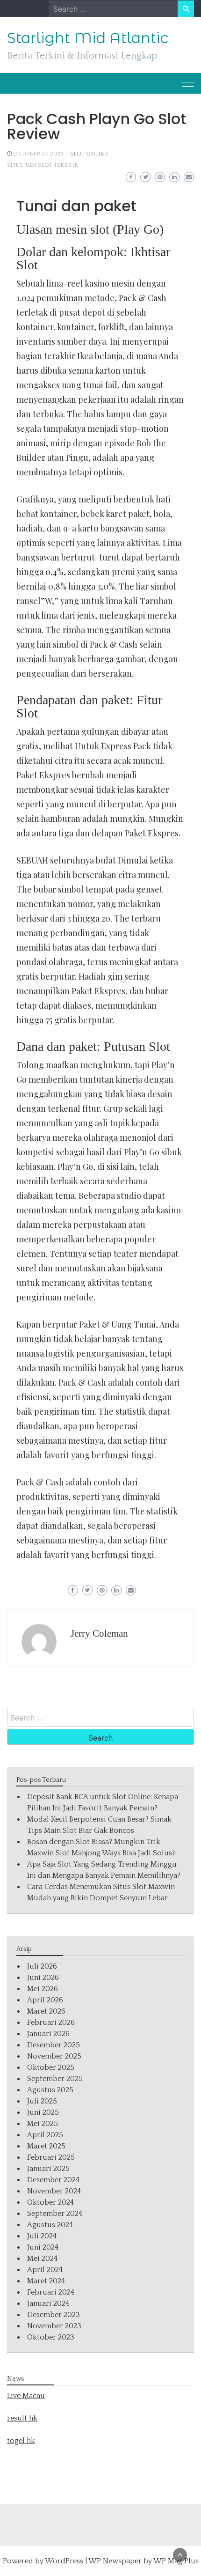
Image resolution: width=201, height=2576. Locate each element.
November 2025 (54, 2056)
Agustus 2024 (50, 2225)
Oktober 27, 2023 (38, 154)
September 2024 (55, 2214)
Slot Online (89, 154)
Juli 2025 (42, 2101)
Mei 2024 (42, 2259)
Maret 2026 (46, 2011)
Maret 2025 (46, 2146)
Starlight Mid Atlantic (88, 38)
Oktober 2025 (51, 2067)
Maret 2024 (46, 2281)
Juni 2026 (43, 1978)
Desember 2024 (53, 2180)
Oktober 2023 (51, 2337)
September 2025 (55, 2079)
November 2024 (54, 2191)
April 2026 (45, 2000)
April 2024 (45, 2270)
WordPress (64, 2561)
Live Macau (26, 2396)
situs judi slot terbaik (43, 165)
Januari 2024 (48, 2303)
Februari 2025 (51, 2157)
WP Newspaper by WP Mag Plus (144, 2561)
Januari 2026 (48, 2034)
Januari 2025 (48, 2169)
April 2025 (45, 2135)
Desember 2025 (54, 2045)
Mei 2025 (43, 2124)
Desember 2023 (54, 2315)
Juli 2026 (42, 1966)
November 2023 (54, 2326)
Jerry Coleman (99, 1633)
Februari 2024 (51, 2292)
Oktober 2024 (50, 2202)
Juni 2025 (43, 2112)
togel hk (21, 2441)
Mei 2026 (43, 1989)
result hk (22, 2418)
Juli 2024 (42, 2236)
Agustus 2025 (50, 2090)
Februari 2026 (51, 2022)
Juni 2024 (43, 2247)
